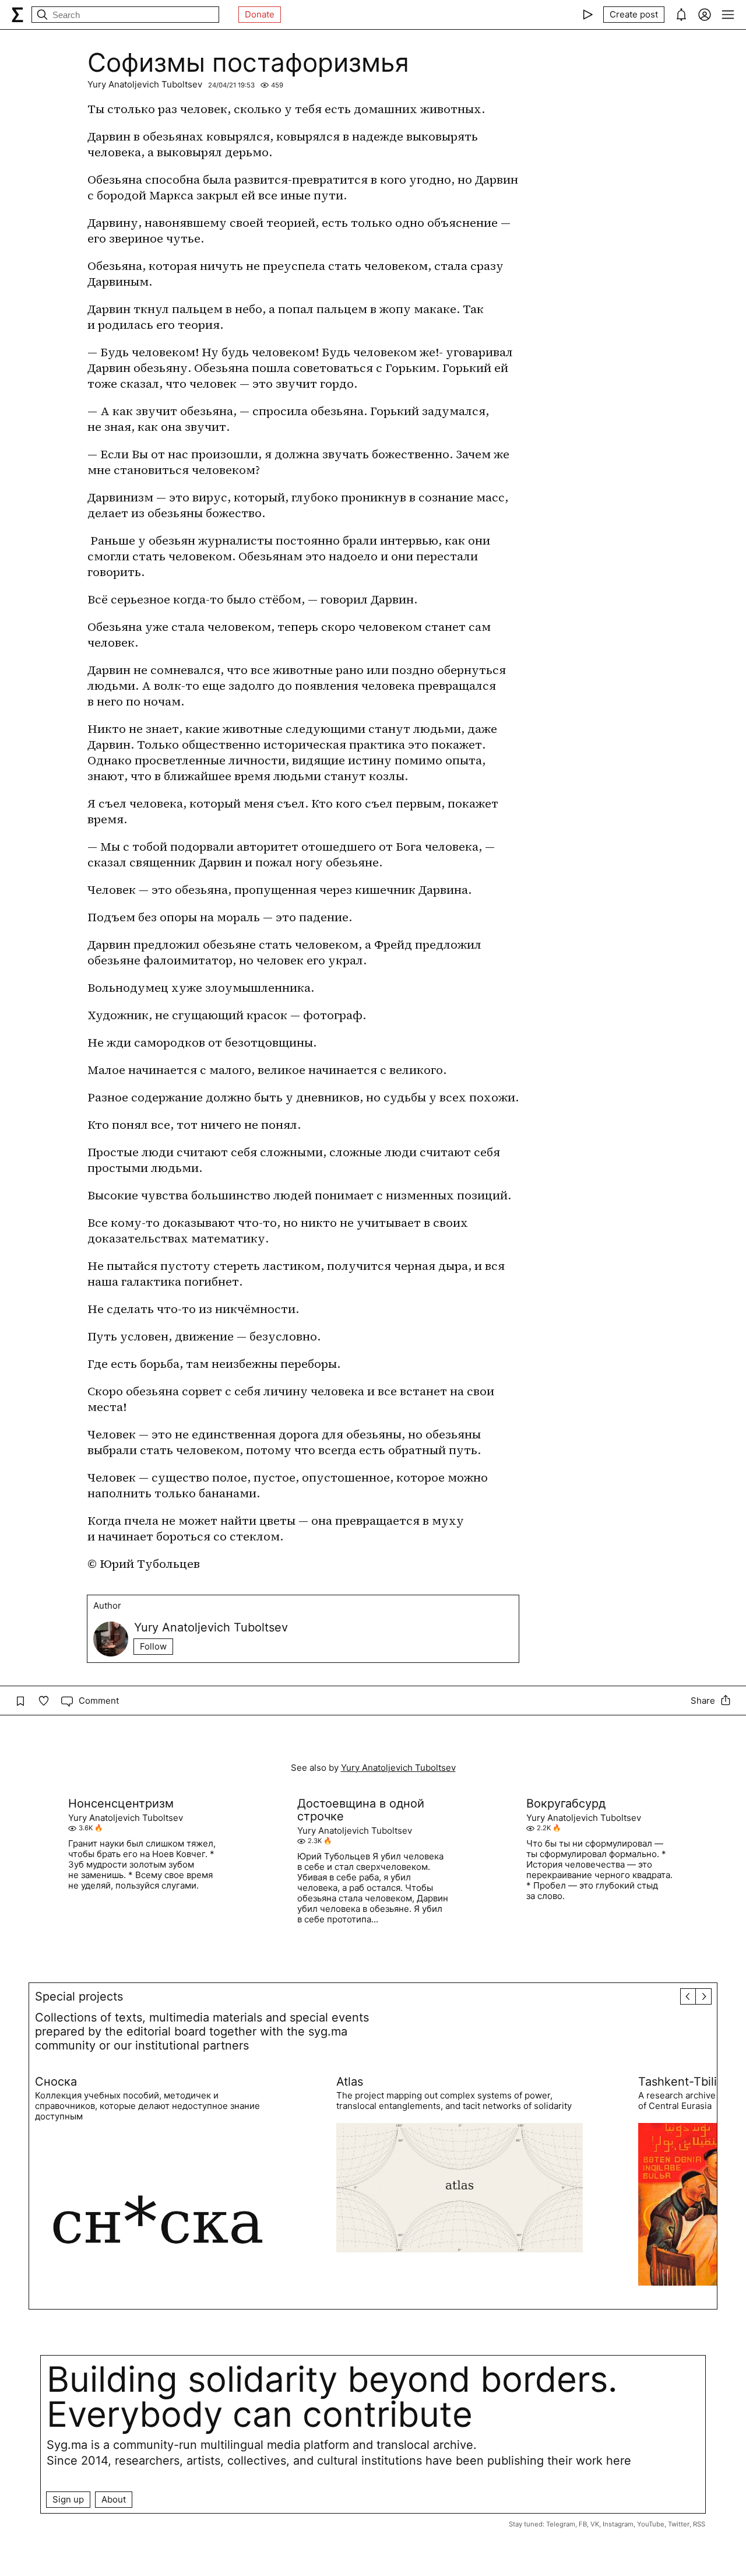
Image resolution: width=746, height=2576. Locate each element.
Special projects (79, 1996)
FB (583, 2524)
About (114, 2499)
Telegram (561, 2524)
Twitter (679, 2524)
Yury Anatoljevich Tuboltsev (145, 84)
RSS (699, 2524)
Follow (153, 1646)
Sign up (68, 2499)
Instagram (618, 2524)
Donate (260, 14)
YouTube (651, 2524)
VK (595, 2524)
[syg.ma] (17, 15)
